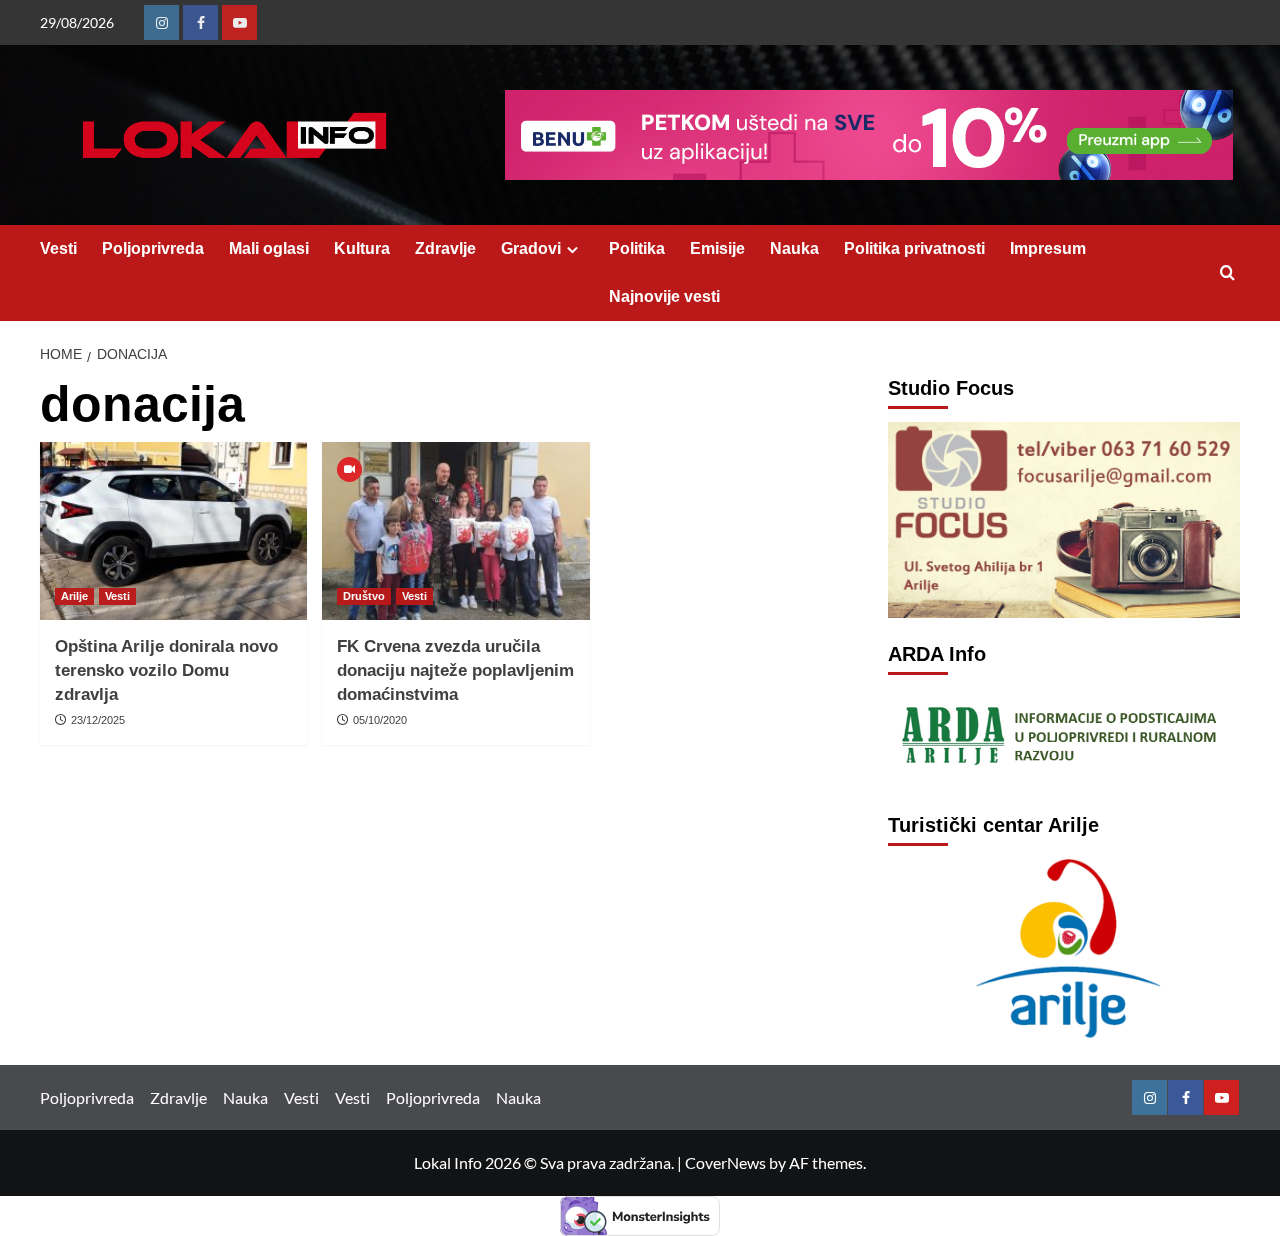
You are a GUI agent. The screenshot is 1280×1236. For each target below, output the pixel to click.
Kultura (362, 248)
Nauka (794, 248)
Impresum (1048, 248)
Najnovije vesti (664, 296)
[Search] (1227, 273)
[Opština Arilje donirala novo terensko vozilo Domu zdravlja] (173, 531)
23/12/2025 (98, 720)
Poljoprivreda (153, 248)
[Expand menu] (572, 249)
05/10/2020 (380, 720)
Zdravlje (445, 248)
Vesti (58, 248)
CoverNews (725, 1162)
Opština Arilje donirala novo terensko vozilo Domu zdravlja (166, 670)
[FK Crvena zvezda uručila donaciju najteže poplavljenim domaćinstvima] (455, 531)
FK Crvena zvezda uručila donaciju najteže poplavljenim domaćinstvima (455, 670)
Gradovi (531, 248)
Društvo (364, 596)
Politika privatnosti (914, 248)
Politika (637, 248)
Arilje (74, 596)
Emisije (717, 248)
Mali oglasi (269, 248)
